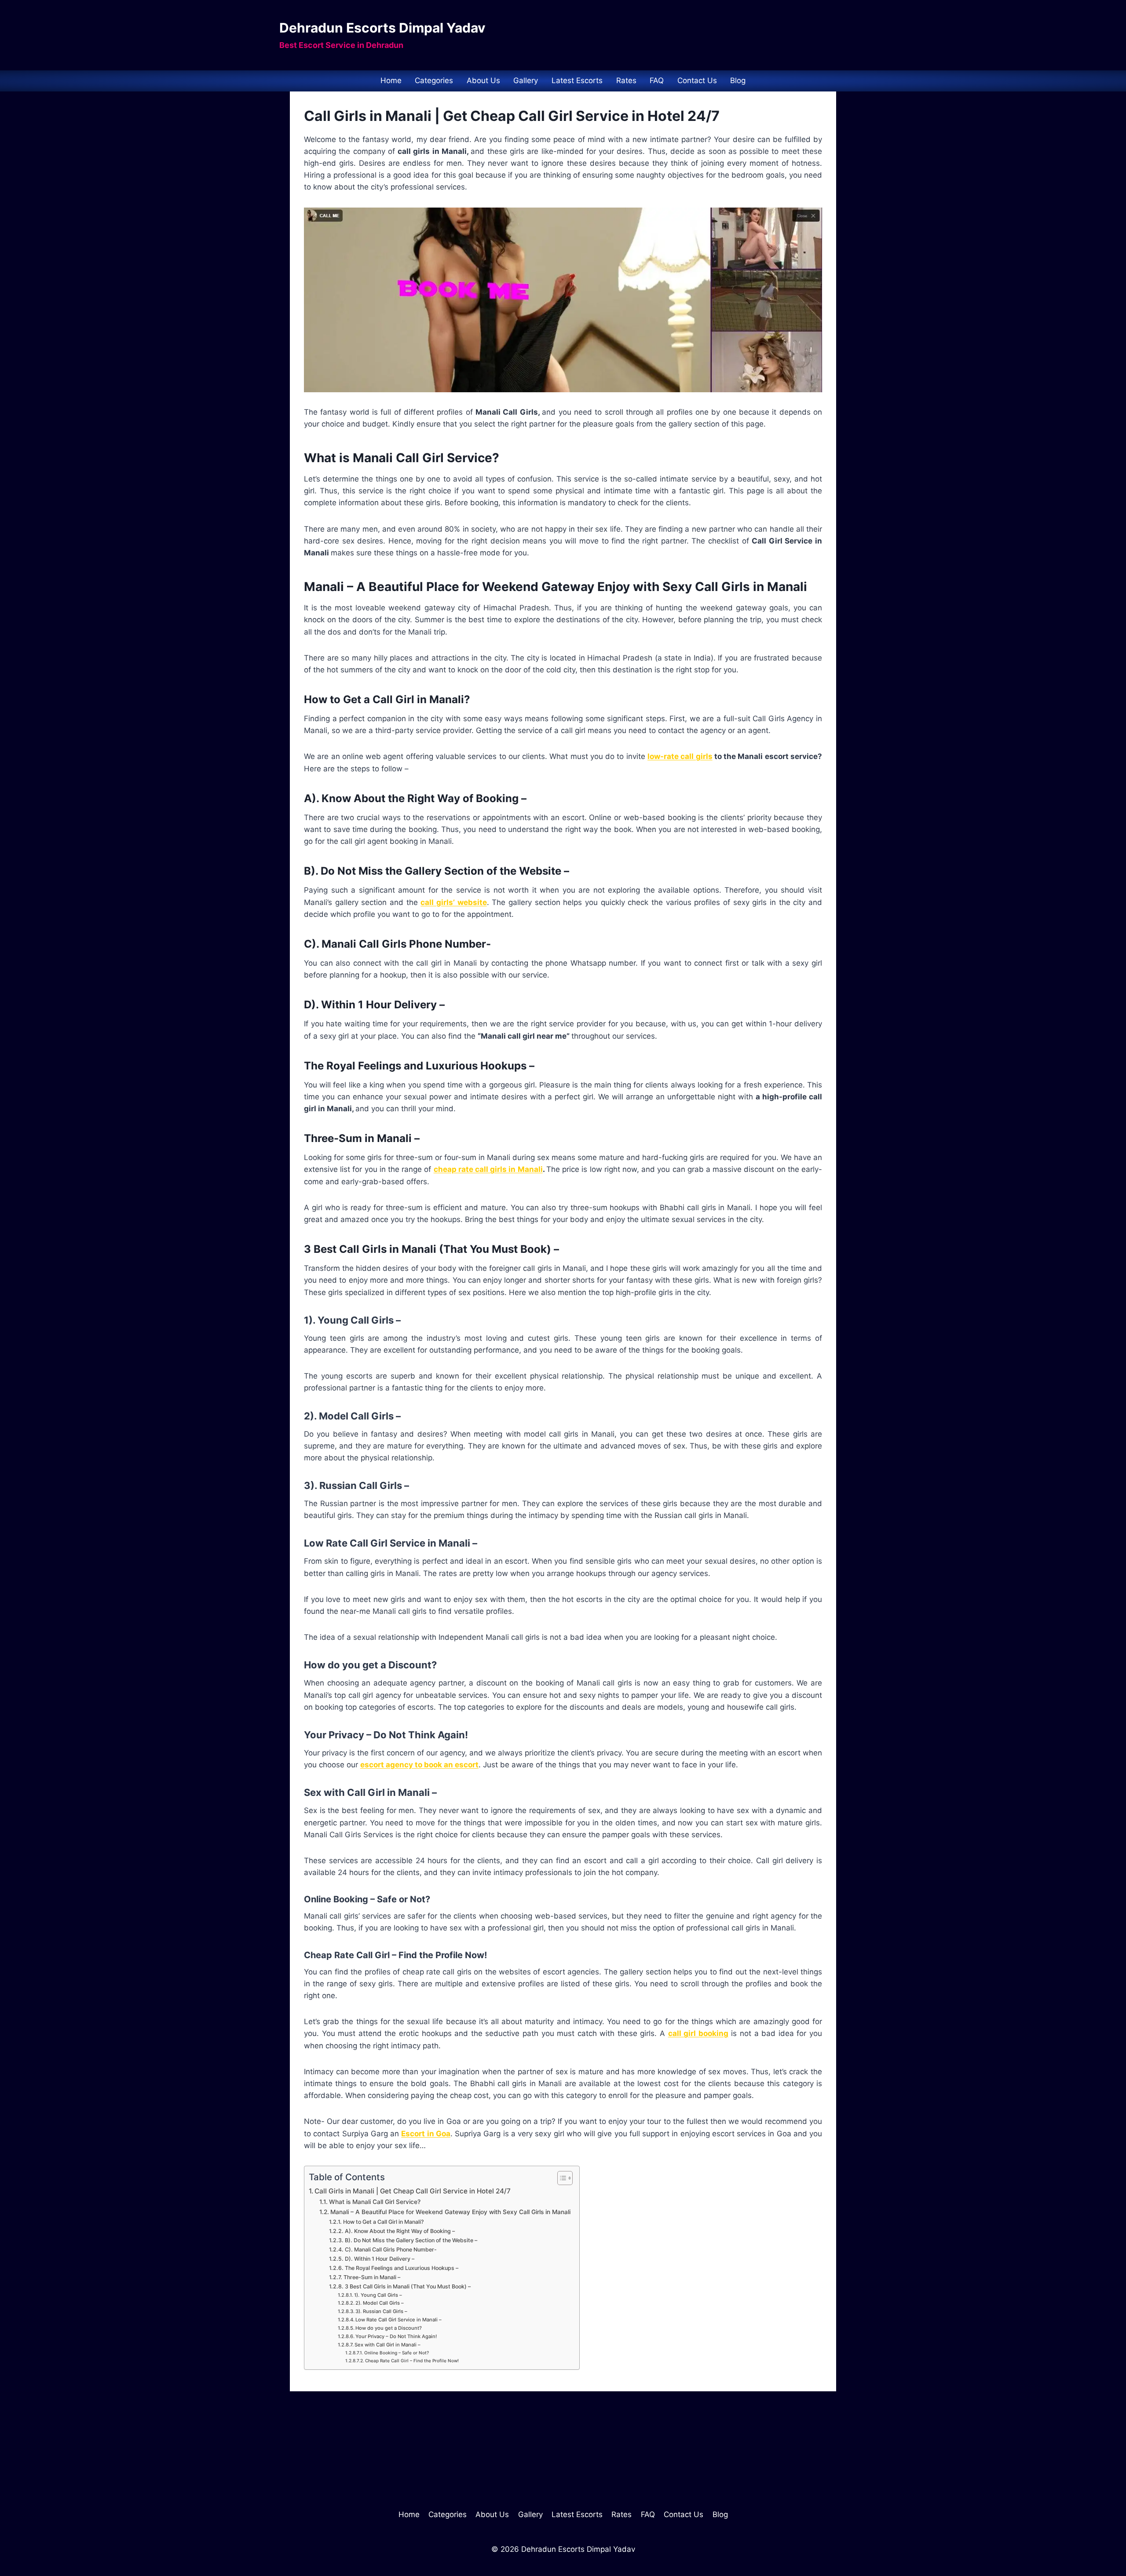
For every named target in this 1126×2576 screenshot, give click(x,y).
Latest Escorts (577, 80)
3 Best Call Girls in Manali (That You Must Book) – (408, 2286)
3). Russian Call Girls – (381, 2311)
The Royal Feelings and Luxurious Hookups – (401, 2268)
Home (391, 80)
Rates (626, 80)
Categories (434, 80)
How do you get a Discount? (389, 2328)
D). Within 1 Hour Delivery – (379, 2259)
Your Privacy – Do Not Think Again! (396, 2336)
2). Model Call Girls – (380, 2303)
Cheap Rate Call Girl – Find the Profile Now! (412, 2361)
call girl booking (698, 2033)
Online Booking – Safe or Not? (397, 2353)
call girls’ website (453, 902)
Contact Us (697, 80)
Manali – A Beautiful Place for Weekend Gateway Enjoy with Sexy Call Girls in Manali (450, 2212)
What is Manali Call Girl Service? (375, 2202)
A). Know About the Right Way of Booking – (400, 2231)
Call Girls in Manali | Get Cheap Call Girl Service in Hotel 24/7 (413, 2191)
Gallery (526, 80)
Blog (738, 80)
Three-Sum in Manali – (372, 2277)
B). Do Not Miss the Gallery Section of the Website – (411, 2240)
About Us (483, 80)
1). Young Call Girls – (378, 2295)
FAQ (657, 80)
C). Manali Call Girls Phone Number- (391, 2249)
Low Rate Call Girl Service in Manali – (398, 2320)
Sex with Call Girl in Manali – (388, 2345)
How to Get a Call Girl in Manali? (383, 2222)
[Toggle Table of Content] (561, 2178)
